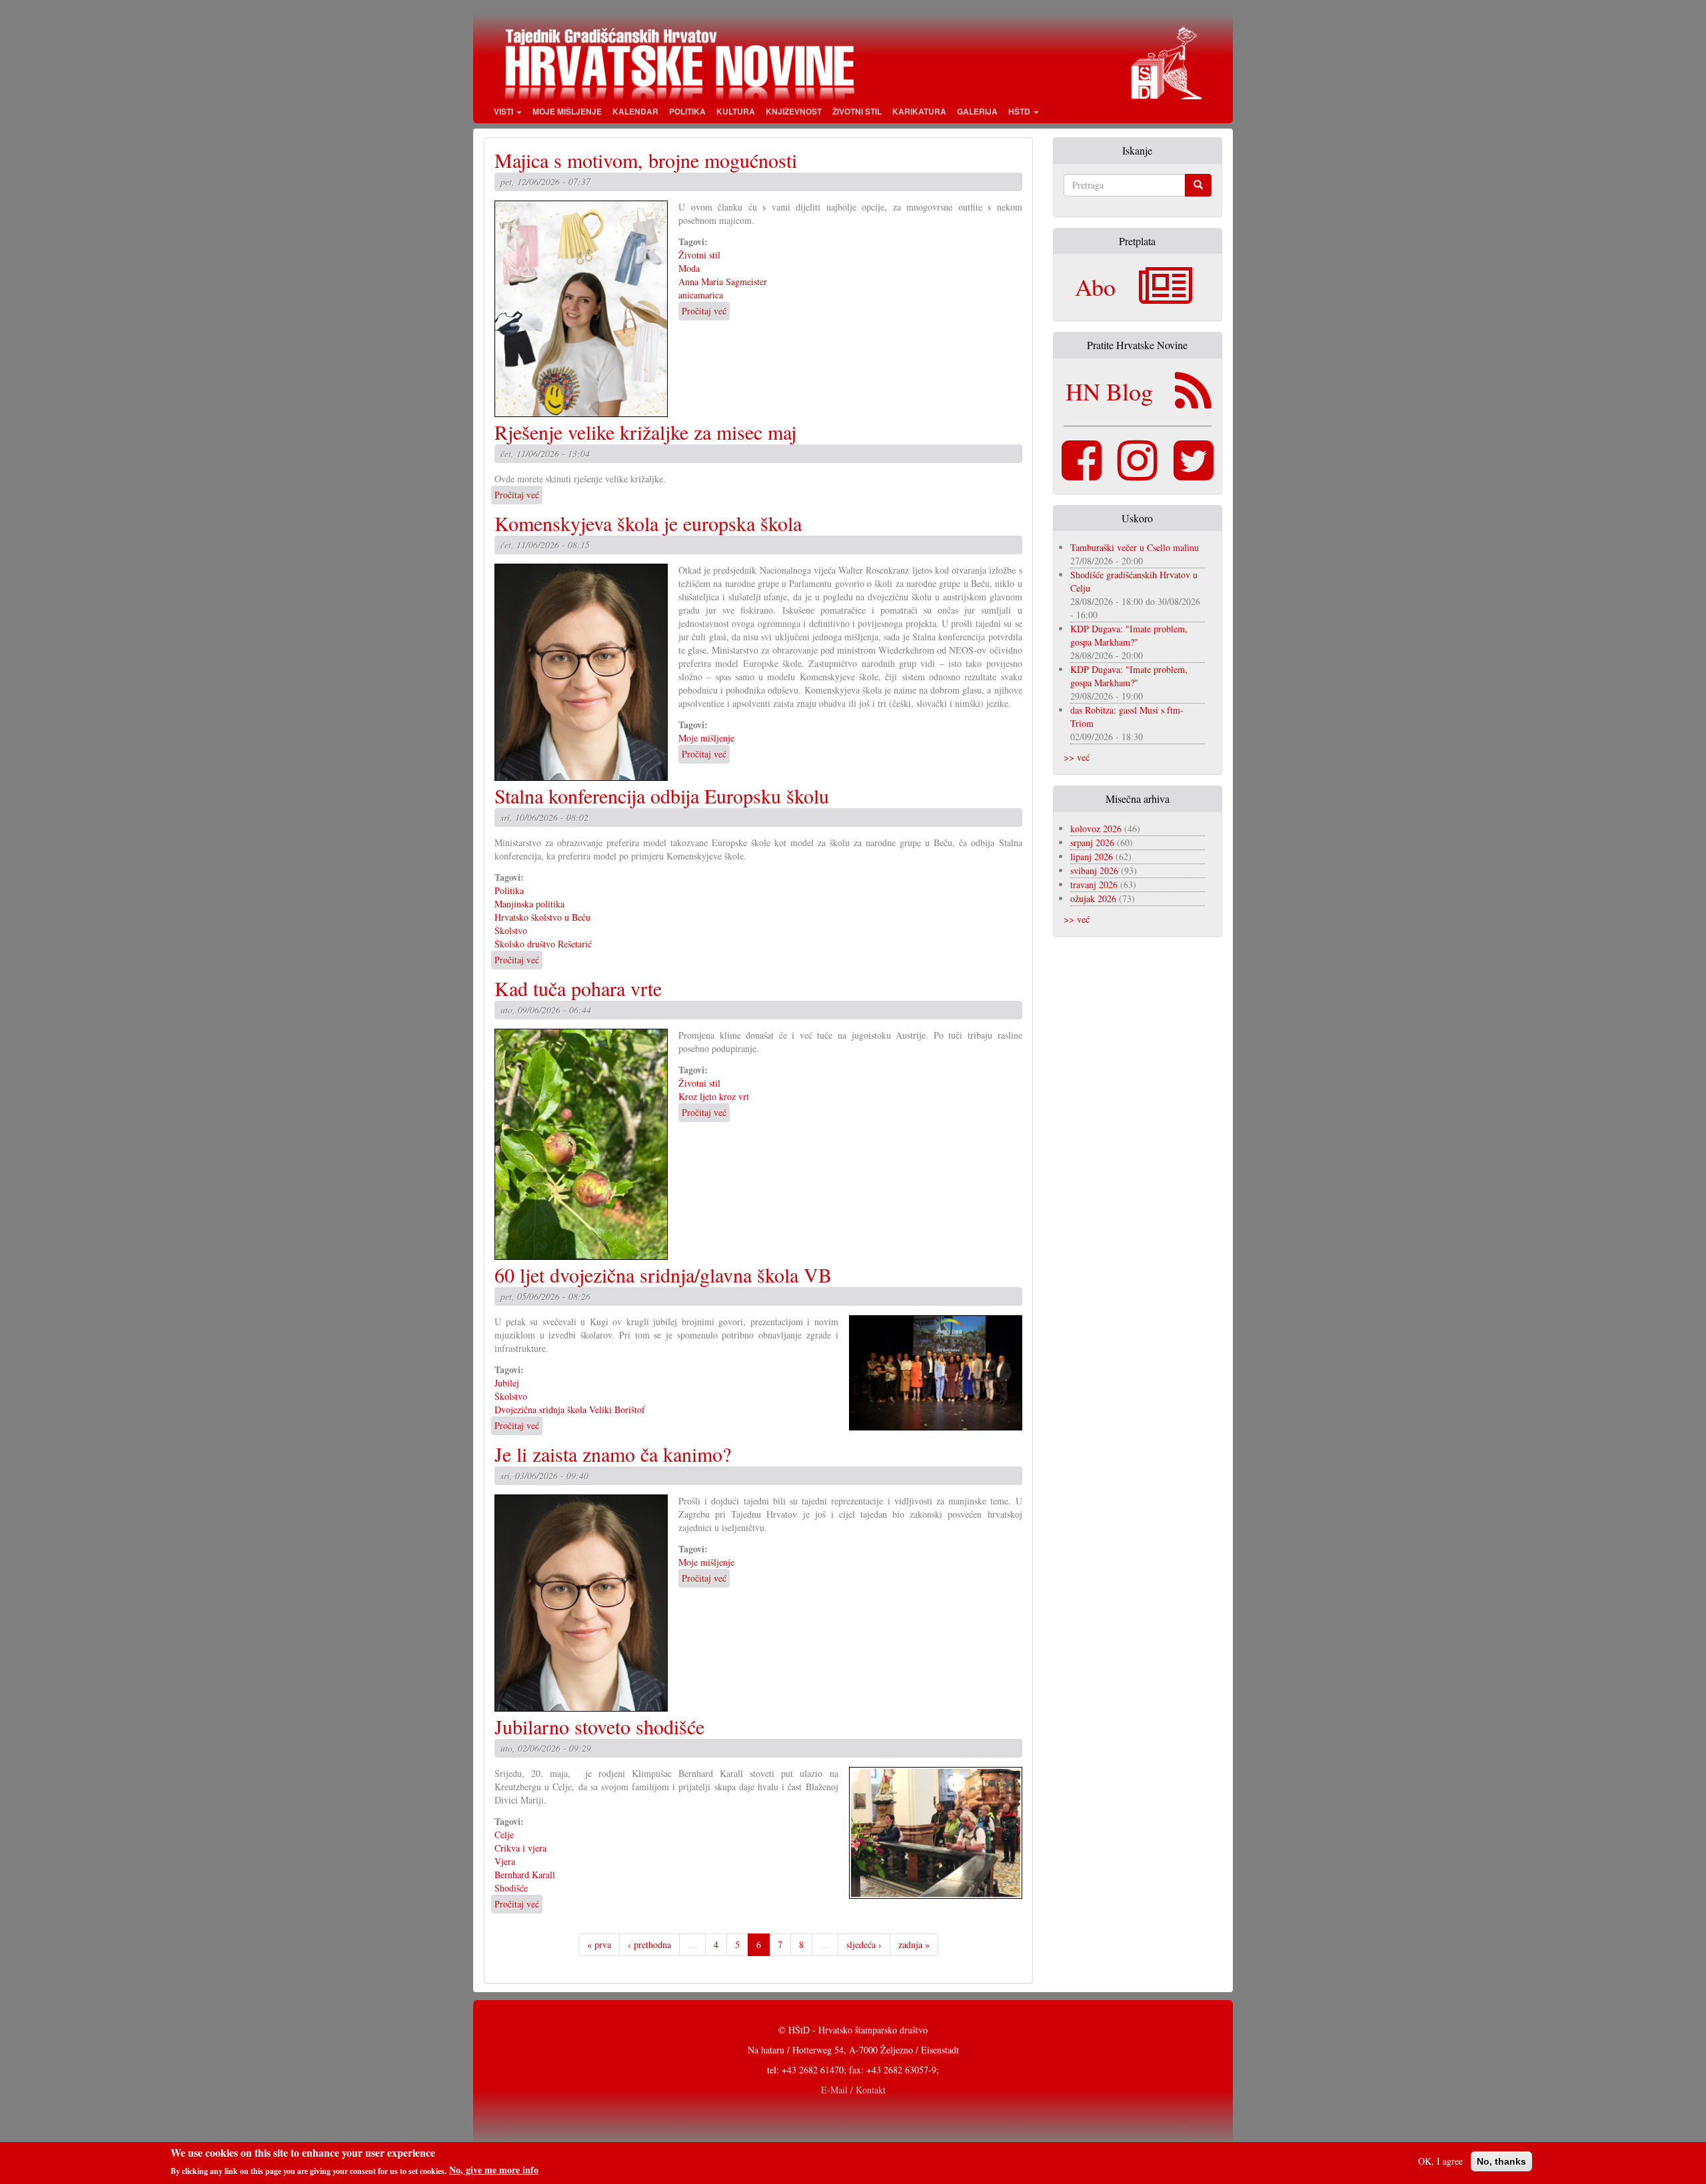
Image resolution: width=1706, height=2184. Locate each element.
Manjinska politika (529, 904)
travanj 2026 (1094, 884)
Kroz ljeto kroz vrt (714, 1096)
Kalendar (635, 111)
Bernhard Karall (525, 1875)
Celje (504, 1835)
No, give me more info (494, 2170)
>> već (1077, 757)
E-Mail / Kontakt (853, 2090)
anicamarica (701, 295)
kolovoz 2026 (1096, 828)
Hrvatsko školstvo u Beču (542, 917)
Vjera (505, 1861)
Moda (689, 268)
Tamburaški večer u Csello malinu (1135, 547)
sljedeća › (864, 1944)
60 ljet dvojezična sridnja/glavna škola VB (663, 1275)
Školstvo (511, 930)
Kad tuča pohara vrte (578, 988)
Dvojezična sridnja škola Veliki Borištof (570, 1409)
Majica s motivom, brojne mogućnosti (646, 160)
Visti (504, 111)
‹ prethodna (649, 1944)
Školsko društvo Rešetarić (543, 944)
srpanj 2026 (1092, 842)
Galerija (977, 111)
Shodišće (511, 1888)
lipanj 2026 (1092, 856)
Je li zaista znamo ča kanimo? (613, 1454)
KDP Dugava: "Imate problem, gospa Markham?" (1129, 635)
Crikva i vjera (520, 1848)
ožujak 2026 (1093, 898)
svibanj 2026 (1094, 870)
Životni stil (857, 111)
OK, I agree (1440, 2161)
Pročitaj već (704, 311)
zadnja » (914, 1944)
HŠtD (1020, 111)
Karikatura (919, 111)
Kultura (736, 111)
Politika (687, 111)
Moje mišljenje (567, 111)
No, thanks (1501, 2161)
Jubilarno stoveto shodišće (599, 1726)
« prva (599, 1944)
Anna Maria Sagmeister (723, 281)
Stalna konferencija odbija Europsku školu (662, 796)
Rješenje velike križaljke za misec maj (645, 432)
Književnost (794, 111)
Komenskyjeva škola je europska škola (648, 523)
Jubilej (507, 1383)
